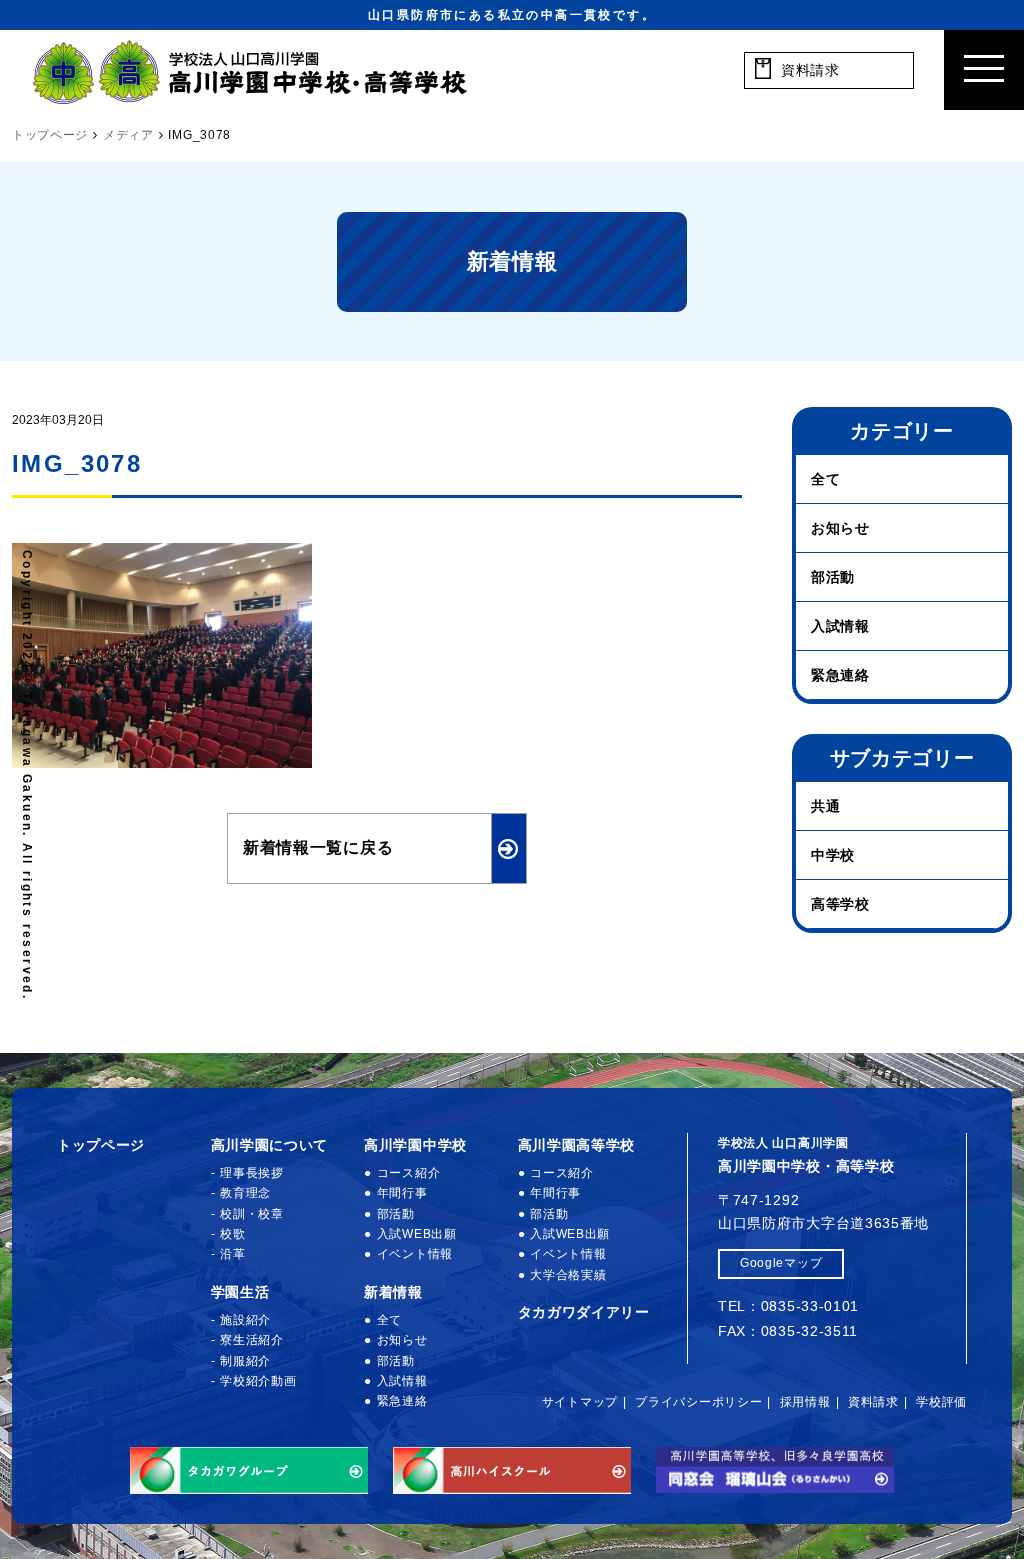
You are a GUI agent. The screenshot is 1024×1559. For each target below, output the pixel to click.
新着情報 (393, 1292)
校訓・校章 (252, 1214)
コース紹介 (408, 1173)
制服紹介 (245, 1361)
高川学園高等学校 (577, 1145)
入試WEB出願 (417, 1234)
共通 (825, 806)
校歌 (232, 1234)
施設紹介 (245, 1320)
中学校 (833, 855)
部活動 (833, 577)
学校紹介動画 (258, 1381)
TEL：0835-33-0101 (788, 1306)
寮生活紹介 (252, 1340)
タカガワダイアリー (584, 1312)
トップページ (101, 1145)
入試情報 (840, 626)
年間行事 (402, 1193)
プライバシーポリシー (698, 1402)
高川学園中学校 (415, 1145)
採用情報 (805, 1402)
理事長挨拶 (252, 1173)
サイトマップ (580, 1402)
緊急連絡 (840, 675)
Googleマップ (781, 1263)
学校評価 (941, 1402)
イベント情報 (415, 1254)
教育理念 (245, 1193)
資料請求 (873, 1402)
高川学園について (270, 1145)
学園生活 (240, 1292)
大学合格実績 (568, 1275)
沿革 (232, 1254)
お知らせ (840, 528)
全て (825, 479)
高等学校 (840, 904)
